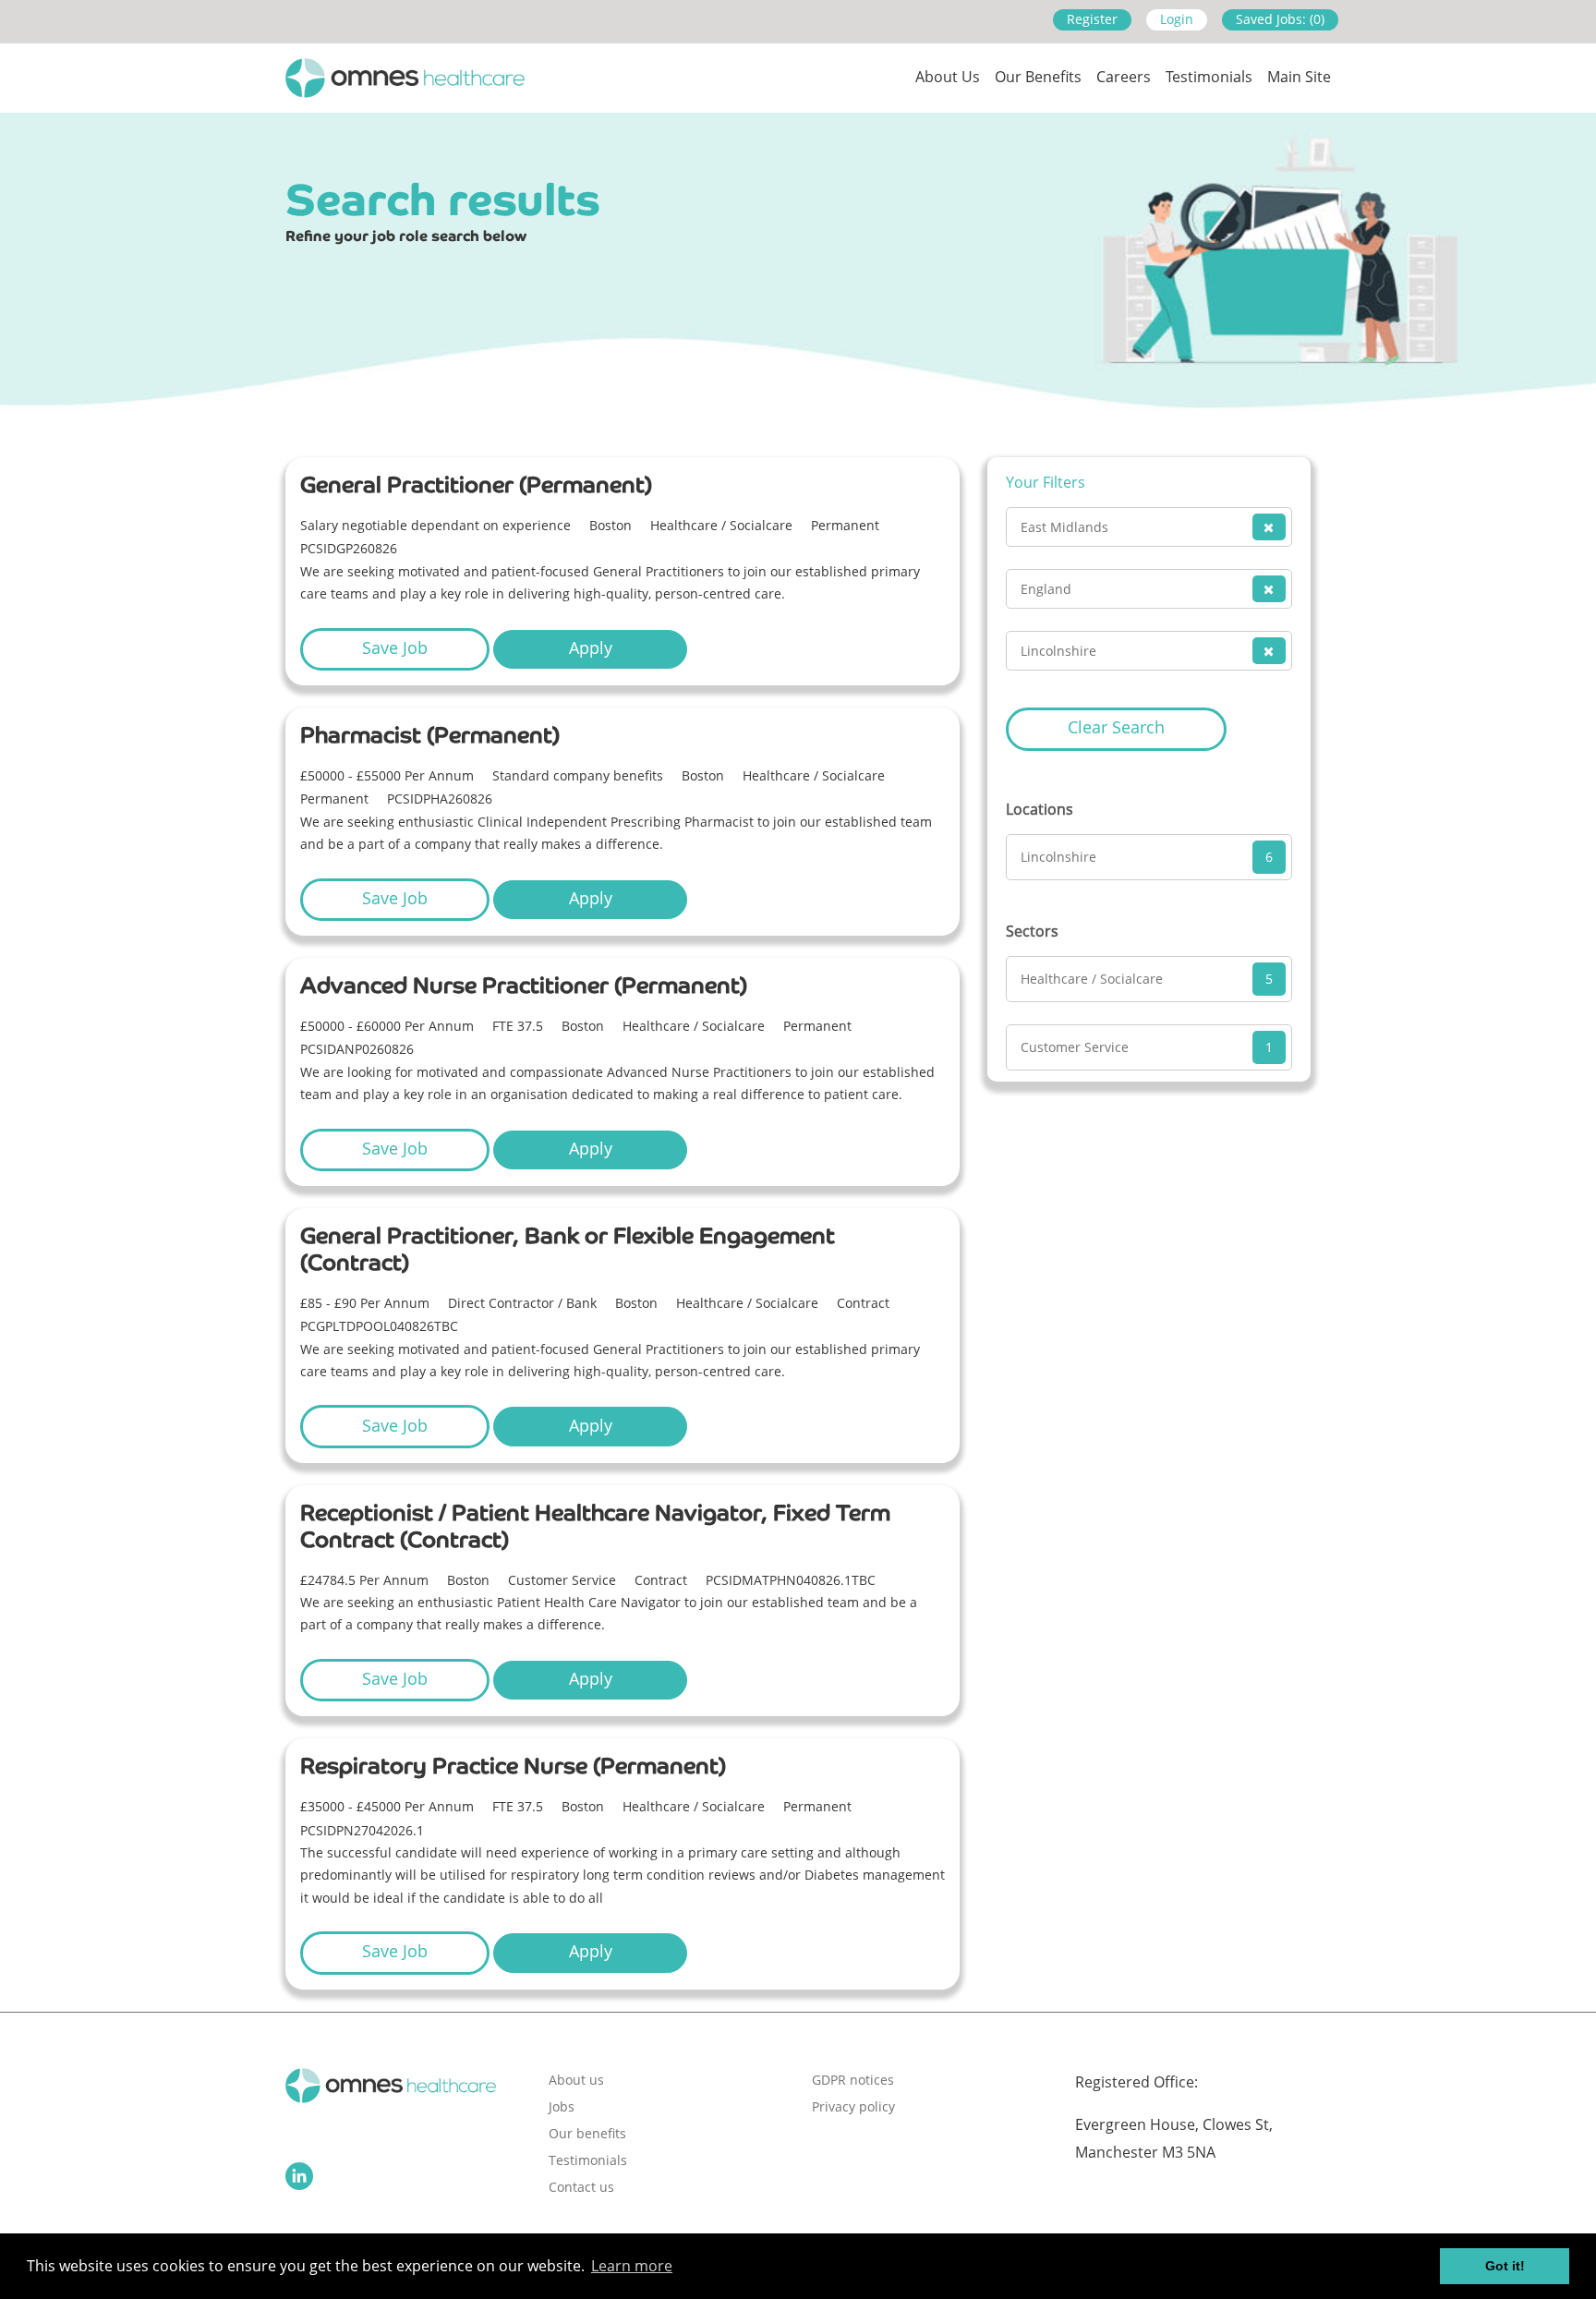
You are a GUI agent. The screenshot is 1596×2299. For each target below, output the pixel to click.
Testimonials (1209, 77)
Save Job (395, 647)
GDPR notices (853, 2080)
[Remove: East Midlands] (1269, 527)
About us (948, 77)
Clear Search (1116, 727)
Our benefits (587, 2133)
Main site (1299, 77)
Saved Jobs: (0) (1280, 19)
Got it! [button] (1505, 2266)
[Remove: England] (1269, 589)
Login (1177, 19)
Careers (1124, 77)
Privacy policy (853, 2106)
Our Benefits (1038, 77)
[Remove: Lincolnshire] (1269, 651)
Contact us (581, 2187)
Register (1092, 19)
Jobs (562, 2106)
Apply (591, 647)
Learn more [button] (632, 2266)
